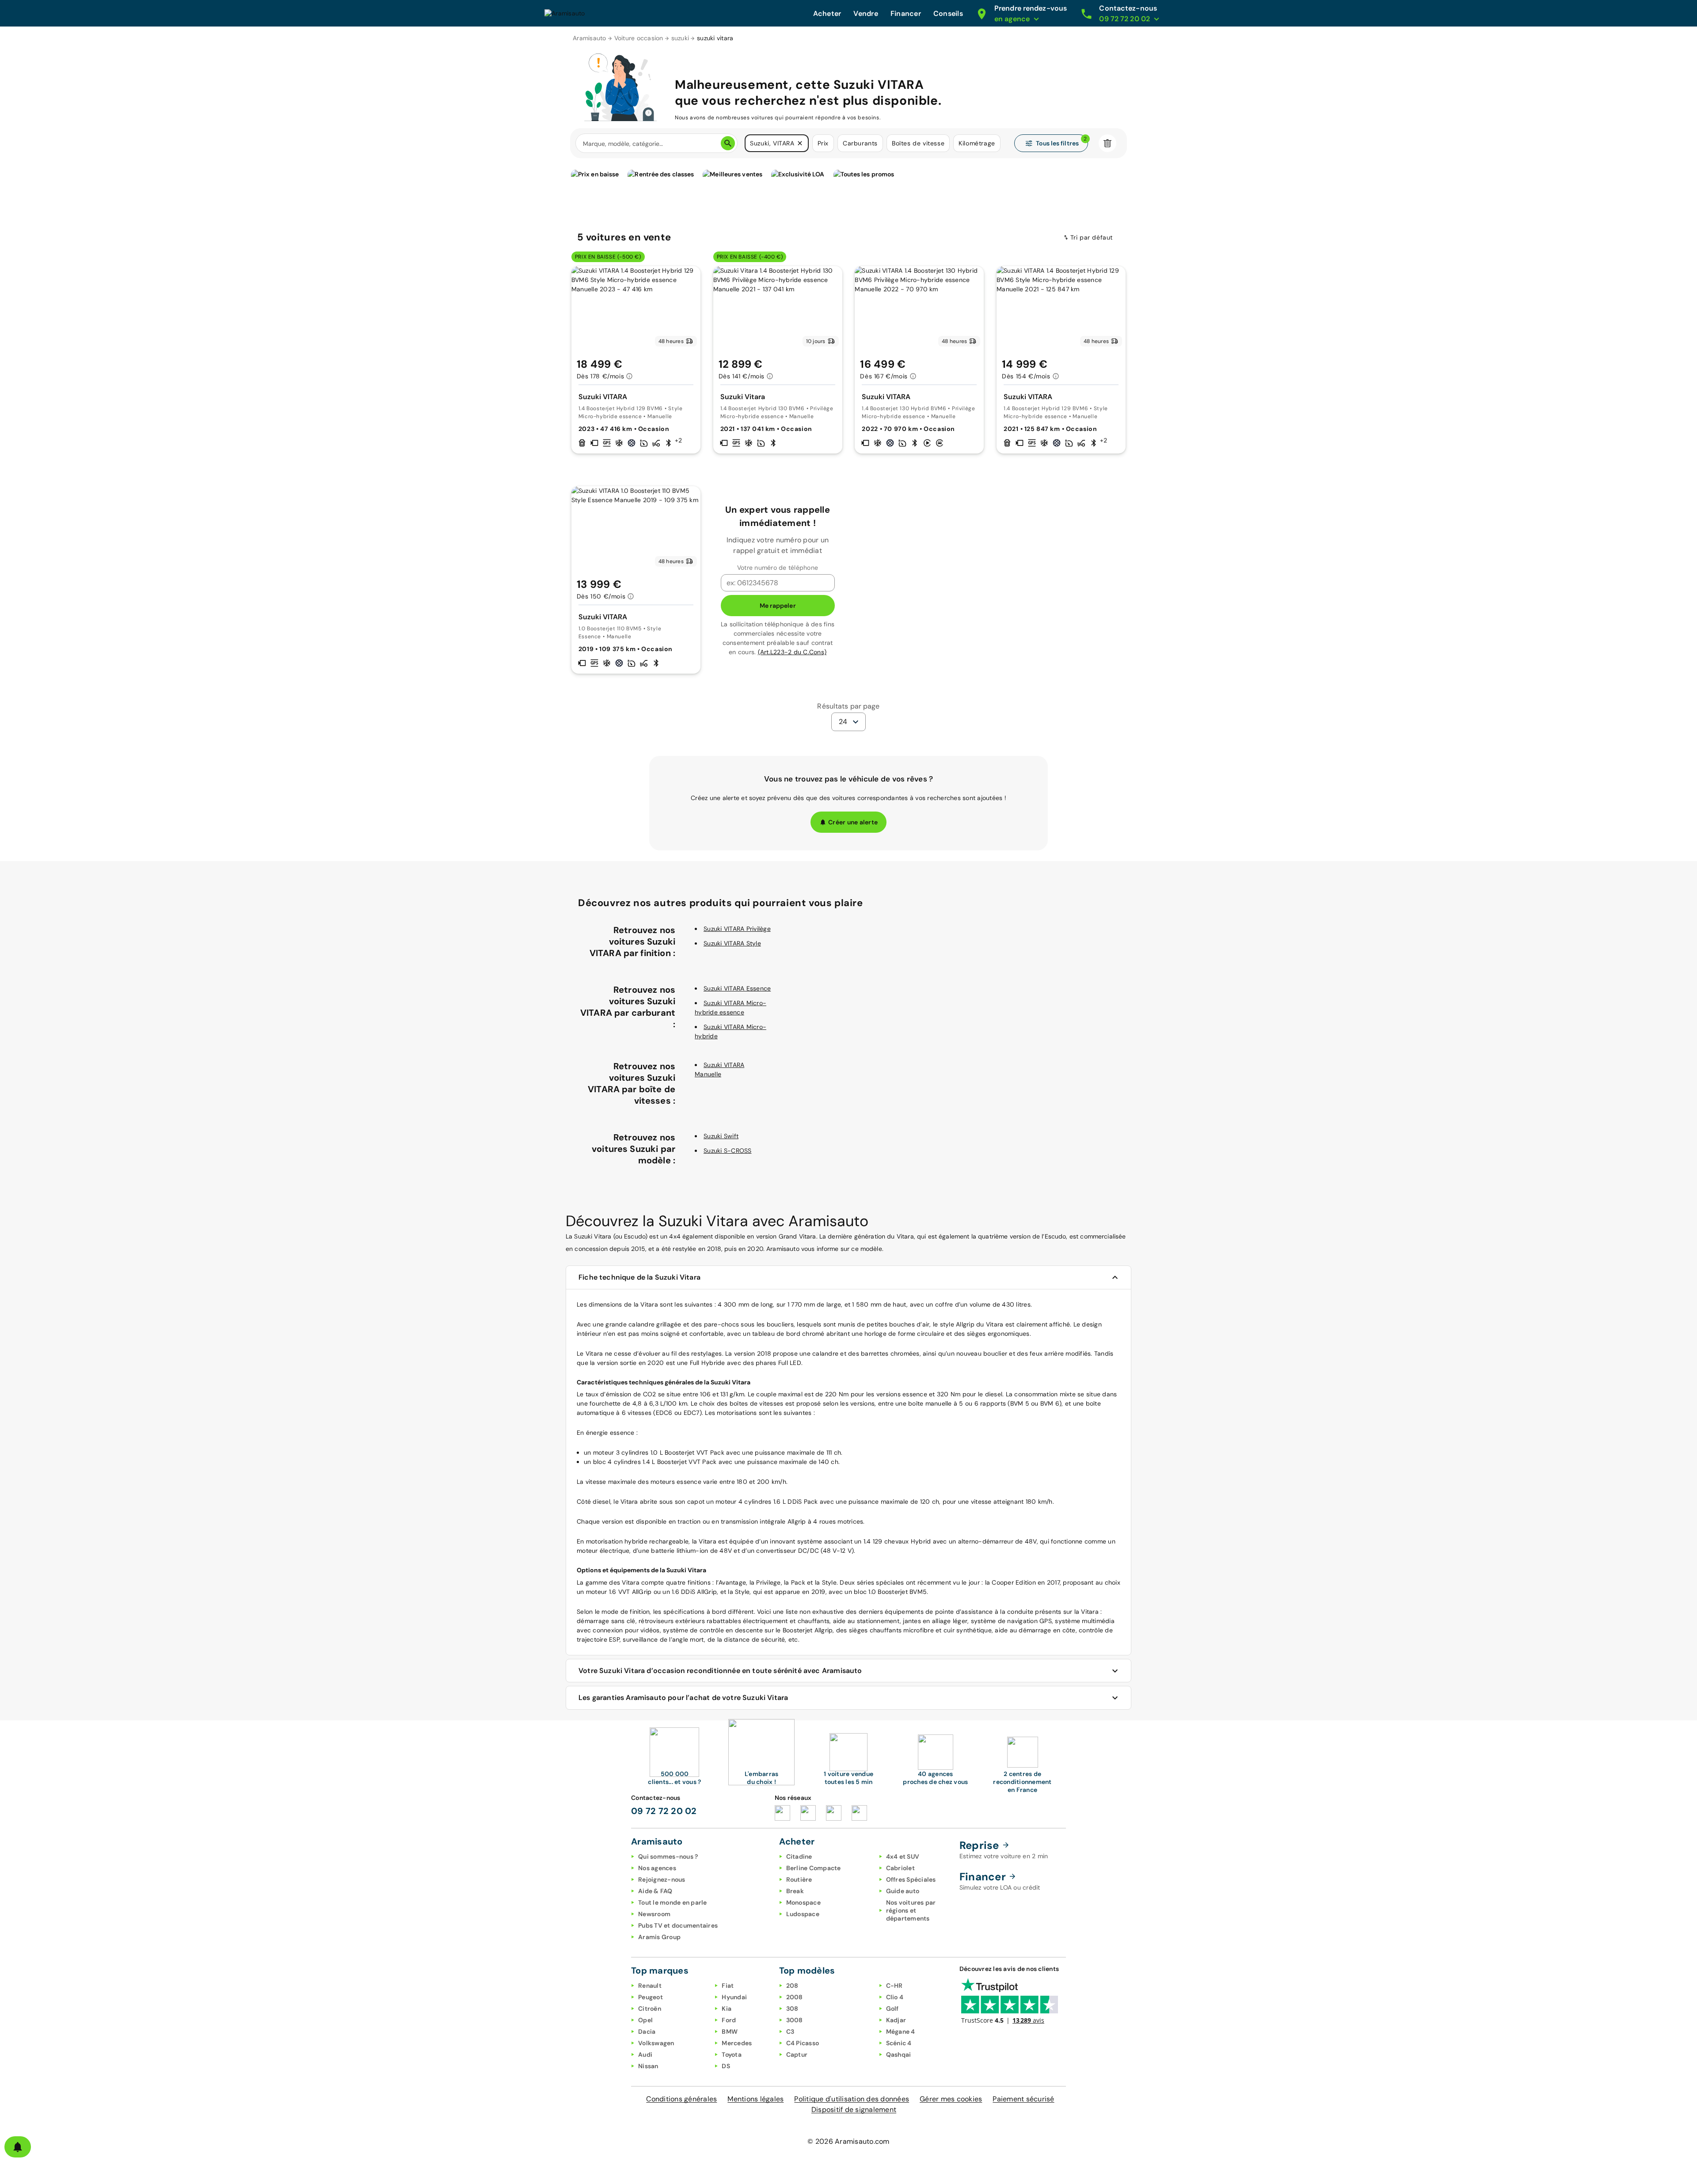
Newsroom (654, 1914)
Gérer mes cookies (951, 2099)
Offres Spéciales (911, 1879)
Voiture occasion (639, 38)
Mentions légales (755, 2099)
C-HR (894, 1986)
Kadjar (896, 2020)
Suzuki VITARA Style (732, 943)
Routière (799, 1879)
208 (792, 1986)
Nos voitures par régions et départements (911, 1910)
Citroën (650, 2009)
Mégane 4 (901, 2032)
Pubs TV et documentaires (678, 1925)
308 (792, 2009)
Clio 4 (895, 1997)
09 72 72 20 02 (664, 1811)
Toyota (732, 2054)
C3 (790, 2032)
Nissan (648, 2066)
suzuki (680, 38)
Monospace (803, 1902)
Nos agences (657, 1868)
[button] (800, 143)
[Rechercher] (728, 143)
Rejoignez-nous (662, 1879)
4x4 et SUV (903, 1856)
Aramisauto (590, 38)
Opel (645, 2020)
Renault (650, 1986)
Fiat (728, 1986)
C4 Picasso (803, 2043)
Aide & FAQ (655, 1891)
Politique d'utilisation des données (852, 2099)
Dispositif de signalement (854, 2110)
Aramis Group (659, 1937)
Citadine (799, 1856)
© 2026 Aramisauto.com (848, 2141)
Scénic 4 (899, 2043)
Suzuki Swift (721, 1136)
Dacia (647, 2032)
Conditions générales (681, 2099)
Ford (729, 2020)
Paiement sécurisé (1023, 2099)
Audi (645, 2054)
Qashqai (899, 2054)
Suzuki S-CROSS (728, 1151)
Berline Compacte (814, 1868)
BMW (730, 2032)
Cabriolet (900, 1868)
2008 (795, 1997)
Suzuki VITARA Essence (737, 988)
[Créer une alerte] (18, 2147)
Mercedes (737, 2043)
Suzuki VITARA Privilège (737, 929)
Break (795, 1891)
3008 (795, 2020)
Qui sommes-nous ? (668, 1856)
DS (726, 2066)
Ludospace (803, 1914)
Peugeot (651, 1997)
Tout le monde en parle (673, 1902)
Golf (892, 2009)
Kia (727, 2009)
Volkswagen (656, 2043)
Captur (797, 2054)
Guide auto (903, 1891)
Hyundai (734, 1997)
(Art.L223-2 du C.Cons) (792, 652)
